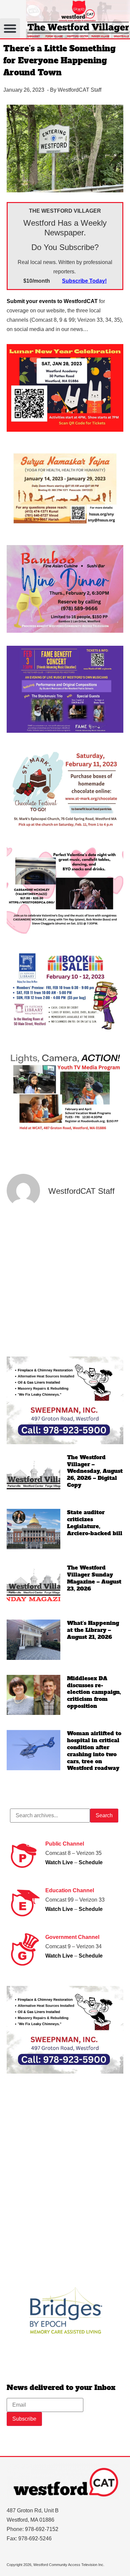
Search (104, 1815)
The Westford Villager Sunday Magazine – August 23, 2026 (94, 1578)
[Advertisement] (65, 1282)
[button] (10, 28)
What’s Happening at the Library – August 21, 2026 (93, 1630)
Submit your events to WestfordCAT (52, 301)
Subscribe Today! (84, 281)
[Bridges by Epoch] (65, 2349)
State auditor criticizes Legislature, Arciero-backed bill (95, 1523)
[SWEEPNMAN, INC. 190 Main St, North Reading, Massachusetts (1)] (65, 1442)
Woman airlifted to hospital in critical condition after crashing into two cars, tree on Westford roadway (94, 1751)
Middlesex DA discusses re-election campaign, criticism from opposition (94, 1692)
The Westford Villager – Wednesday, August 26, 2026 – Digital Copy (95, 1471)
